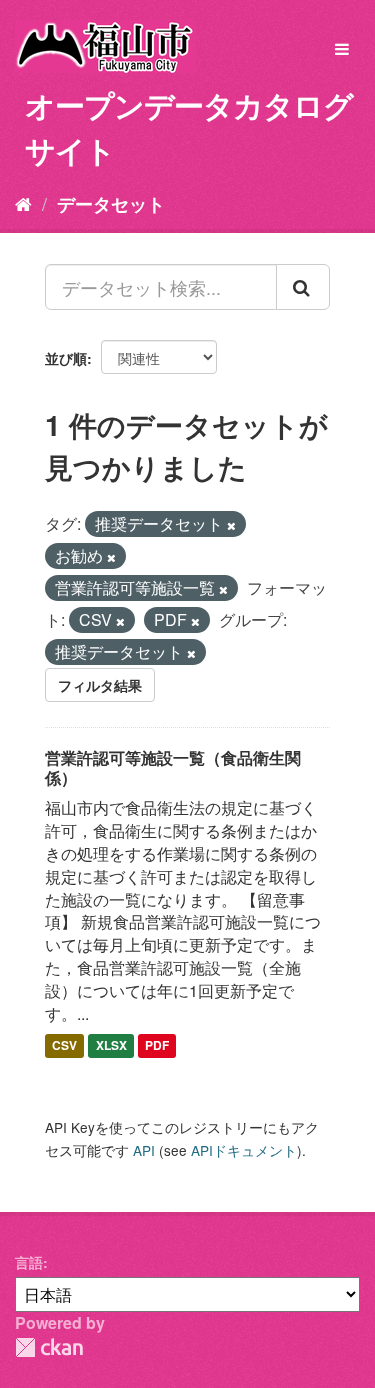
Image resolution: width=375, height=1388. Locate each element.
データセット (111, 204)
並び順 (66, 358)
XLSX (111, 1046)
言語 (29, 1262)
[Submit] (303, 287)
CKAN (49, 1347)
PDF (157, 1046)
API (144, 1150)
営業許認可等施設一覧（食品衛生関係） (173, 768)
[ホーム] (23, 203)
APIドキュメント (244, 1150)
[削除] (231, 525)
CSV (64, 1046)
